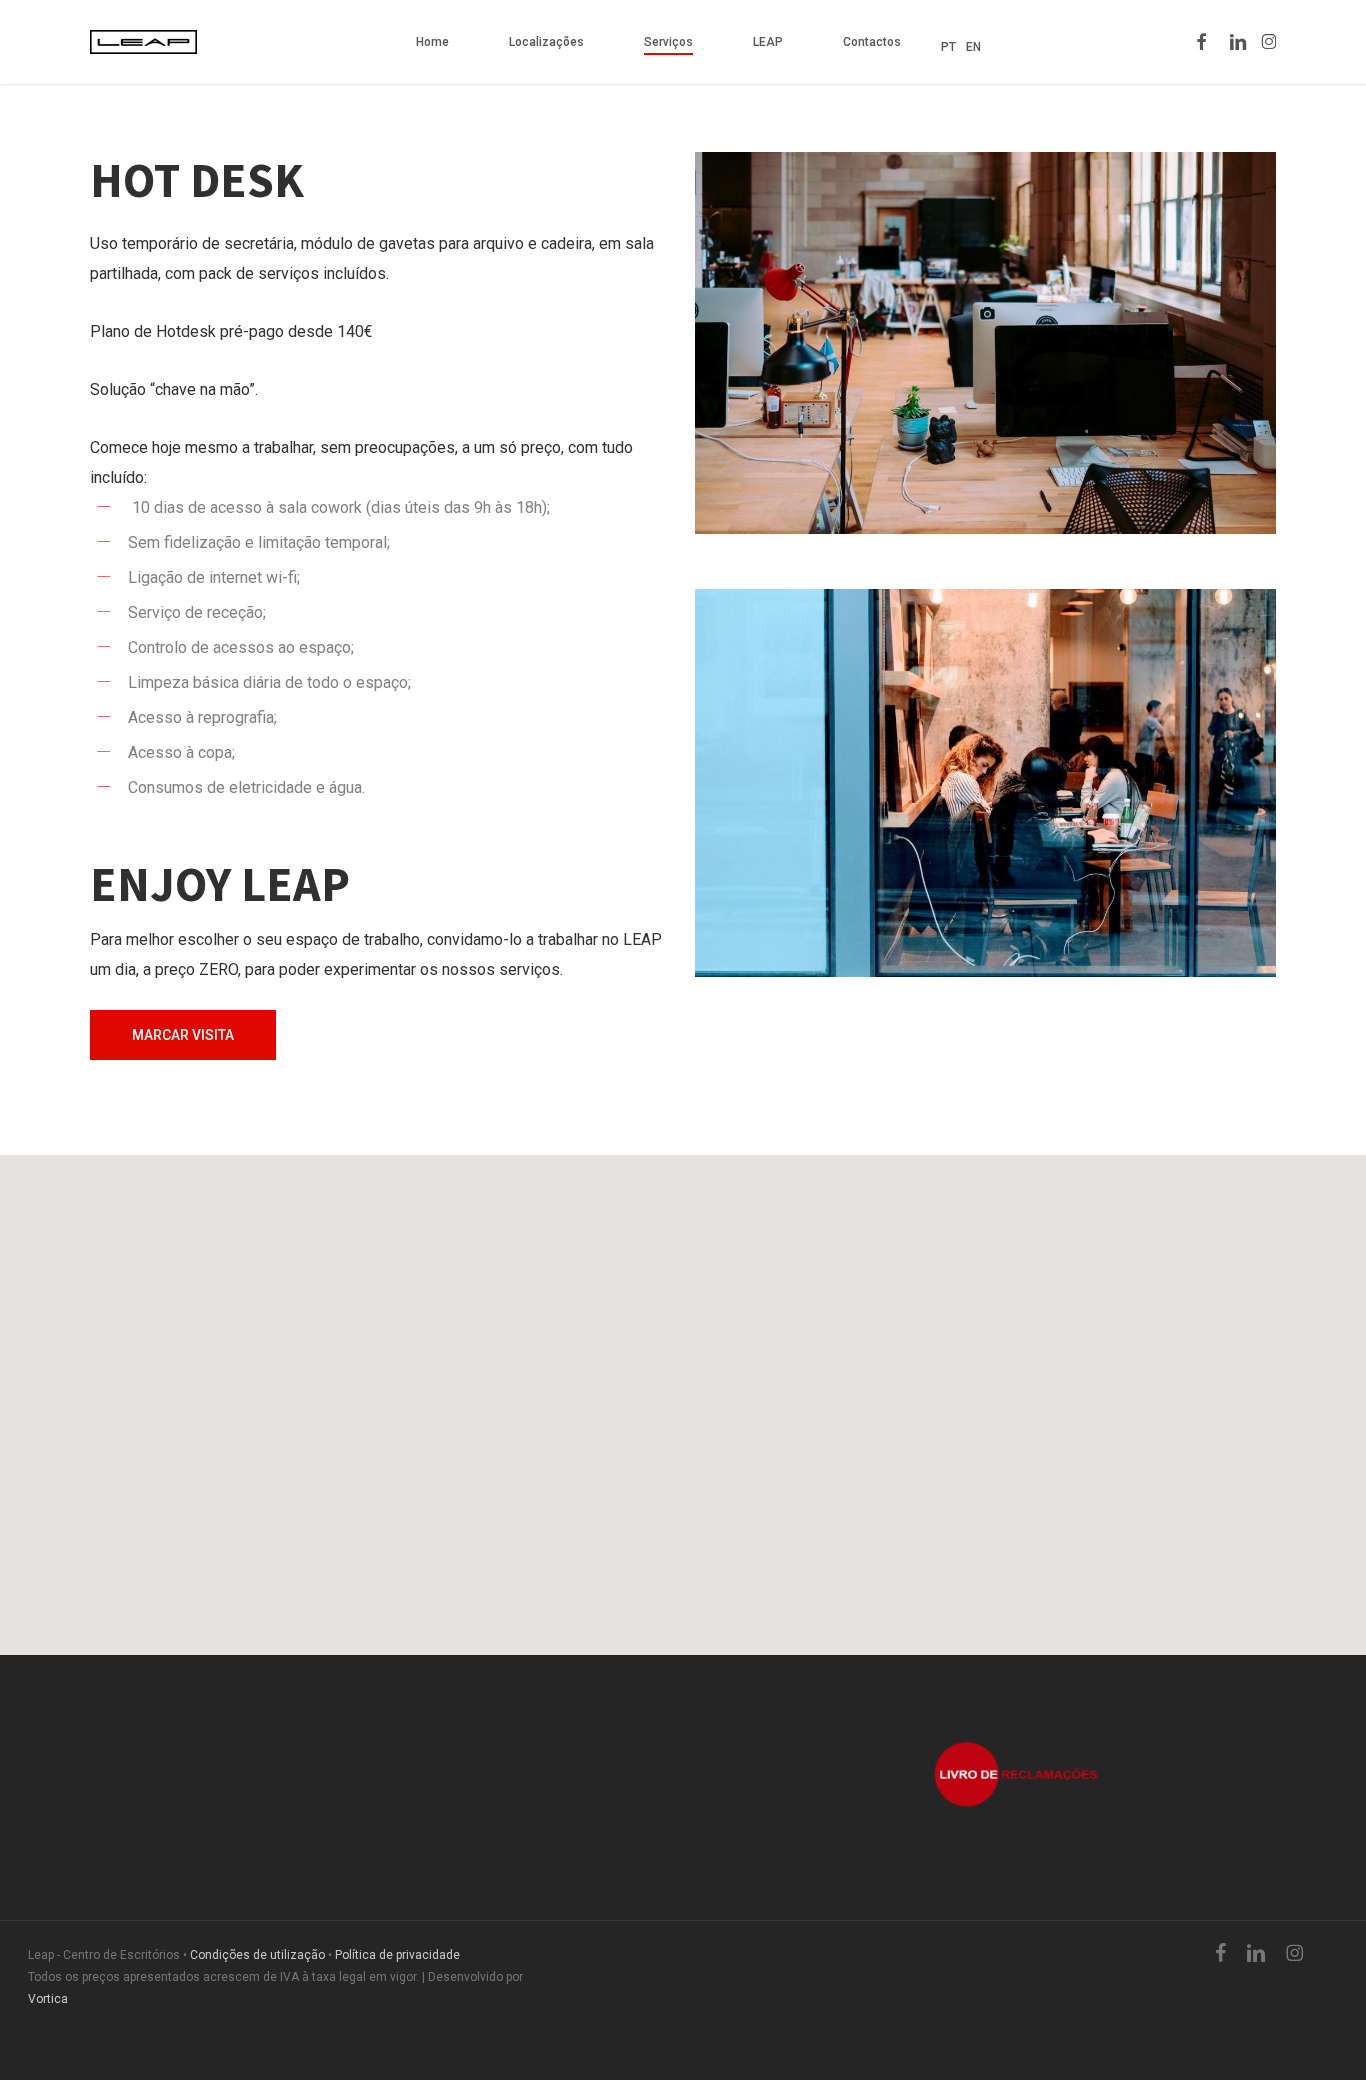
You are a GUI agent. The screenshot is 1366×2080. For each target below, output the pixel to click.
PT (948, 47)
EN (973, 47)
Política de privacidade (397, 1955)
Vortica (48, 1999)
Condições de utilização (257, 1955)
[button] (183, 1035)
